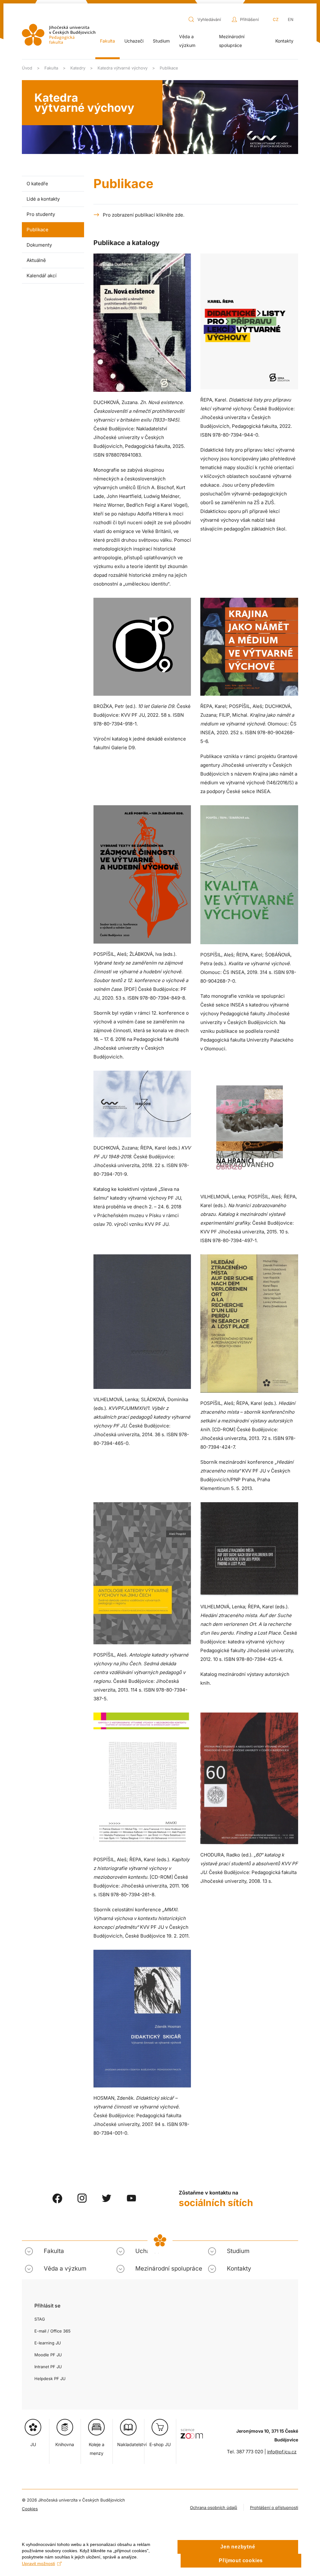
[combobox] (208, 19)
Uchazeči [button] (134, 41)
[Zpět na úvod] (59, 35)
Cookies (30, 2509)
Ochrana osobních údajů (214, 2507)
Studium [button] (161, 41)
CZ (276, 19)
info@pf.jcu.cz (282, 2452)
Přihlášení (249, 19)
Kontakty (284, 41)
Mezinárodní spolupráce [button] (232, 41)
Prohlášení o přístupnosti (274, 2507)
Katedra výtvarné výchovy (84, 103)
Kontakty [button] (239, 2269)
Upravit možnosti (38, 2563)
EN (291, 19)
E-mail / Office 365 (52, 2331)
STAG (40, 2319)
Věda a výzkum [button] (187, 41)
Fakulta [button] (107, 41)
